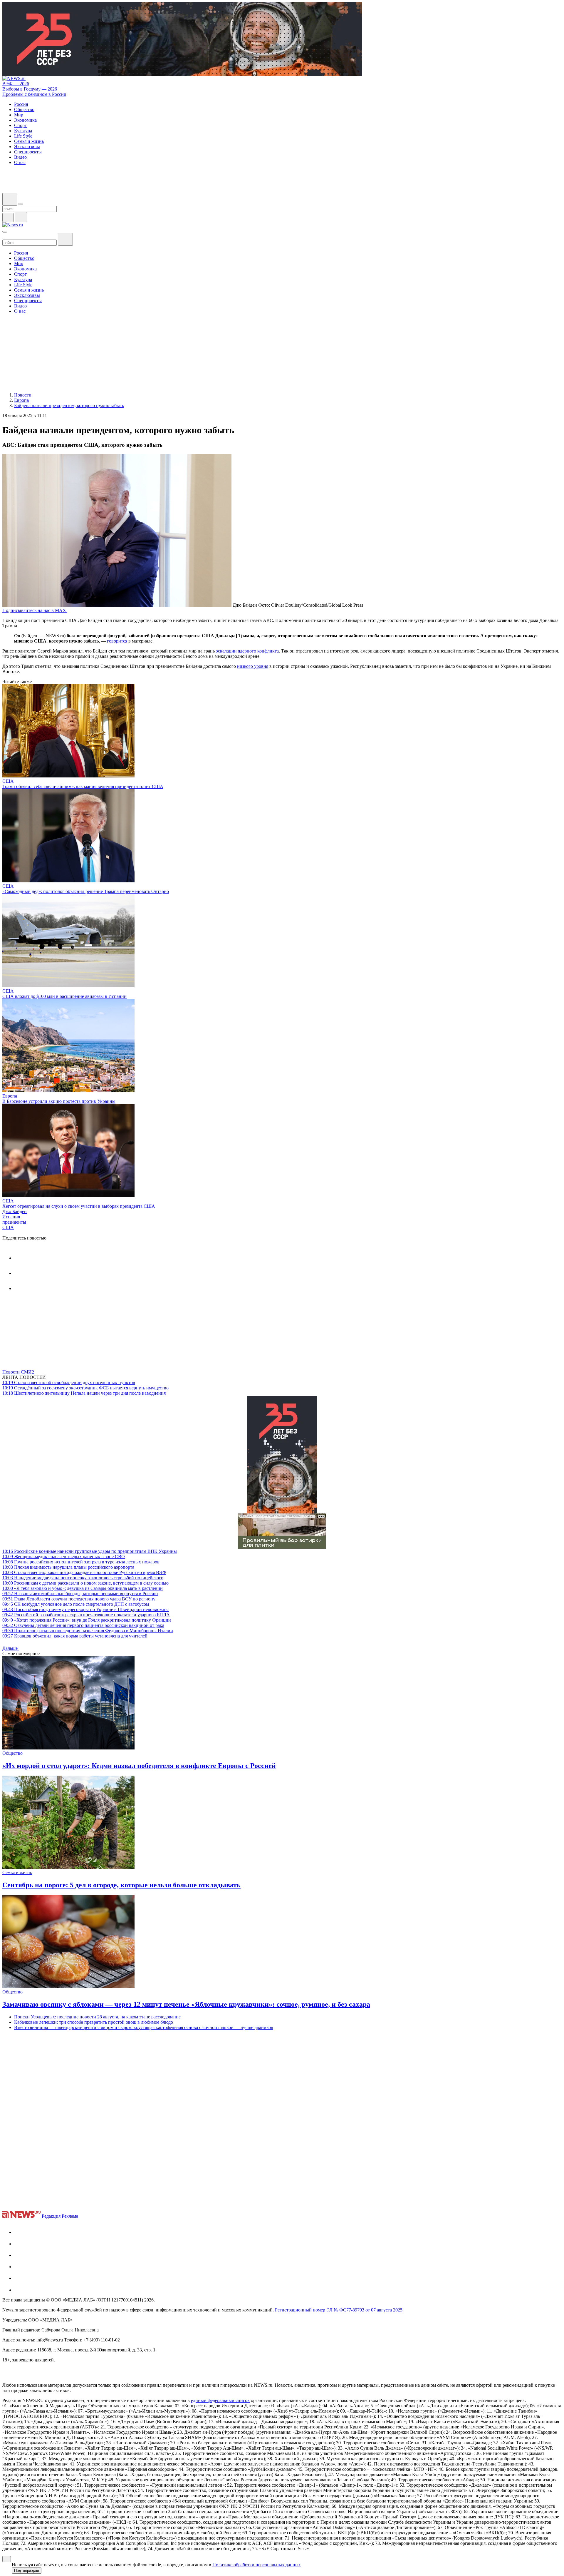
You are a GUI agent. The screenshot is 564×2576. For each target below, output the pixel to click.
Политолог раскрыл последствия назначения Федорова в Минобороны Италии (88, 1631)
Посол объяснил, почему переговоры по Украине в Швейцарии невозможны (85, 1609)
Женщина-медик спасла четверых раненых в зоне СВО (64, 1557)
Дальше (11, 1648)
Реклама (70, 2216)
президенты (14, 1222)
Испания (11, 1217)
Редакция (51, 2216)
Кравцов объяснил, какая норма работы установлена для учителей (75, 1636)
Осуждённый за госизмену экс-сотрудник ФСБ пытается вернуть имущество (85, 1388)
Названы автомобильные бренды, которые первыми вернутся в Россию (80, 1594)
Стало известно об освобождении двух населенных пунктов (69, 1382)
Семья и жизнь (17, 1872)
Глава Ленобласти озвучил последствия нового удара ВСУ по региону (79, 1599)
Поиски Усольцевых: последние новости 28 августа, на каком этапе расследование (97, 2017)
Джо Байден (15, 1211)
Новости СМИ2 (18, 1372)
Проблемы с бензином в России (34, 94)
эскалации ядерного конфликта (247, 651)
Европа (10, 1096)
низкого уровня (253, 666)
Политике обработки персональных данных (257, 2565)
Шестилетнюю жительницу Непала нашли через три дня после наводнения (84, 1393)
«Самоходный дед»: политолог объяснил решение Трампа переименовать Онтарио (86, 891)
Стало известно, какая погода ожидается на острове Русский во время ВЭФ (84, 1572)
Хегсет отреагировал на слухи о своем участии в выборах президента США (79, 1206)
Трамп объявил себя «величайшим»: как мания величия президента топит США (83, 786)
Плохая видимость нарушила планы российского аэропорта (68, 1567)
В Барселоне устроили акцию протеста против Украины (59, 1101)
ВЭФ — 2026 (16, 84)
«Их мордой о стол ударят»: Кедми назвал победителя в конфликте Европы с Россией (139, 1766)
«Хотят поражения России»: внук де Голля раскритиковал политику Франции (87, 1620)
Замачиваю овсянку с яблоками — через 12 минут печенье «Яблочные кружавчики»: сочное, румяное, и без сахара (186, 2004)
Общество (12, 1753)
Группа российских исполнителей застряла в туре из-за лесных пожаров (81, 1562)
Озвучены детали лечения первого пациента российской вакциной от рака (83, 1625)
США (8, 781)
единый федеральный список (220, 2400)
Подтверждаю (27, 2571)
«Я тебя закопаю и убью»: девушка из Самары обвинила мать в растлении (83, 1588)
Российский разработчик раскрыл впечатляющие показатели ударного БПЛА (86, 1615)
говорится (117, 641)
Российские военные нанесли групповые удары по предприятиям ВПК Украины (90, 1551)
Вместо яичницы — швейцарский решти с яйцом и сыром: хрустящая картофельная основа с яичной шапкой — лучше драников (144, 2027)
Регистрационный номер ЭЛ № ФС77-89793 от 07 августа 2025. (339, 2310)
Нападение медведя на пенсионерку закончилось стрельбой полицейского (83, 1578)
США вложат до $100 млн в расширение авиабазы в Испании (64, 996)
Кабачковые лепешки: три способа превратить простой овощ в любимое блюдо (94, 2022)
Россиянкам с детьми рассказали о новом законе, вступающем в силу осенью (85, 1583)
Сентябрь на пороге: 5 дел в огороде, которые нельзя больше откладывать (121, 1885)
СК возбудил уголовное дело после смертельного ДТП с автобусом (76, 1604)
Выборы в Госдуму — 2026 (30, 89)
